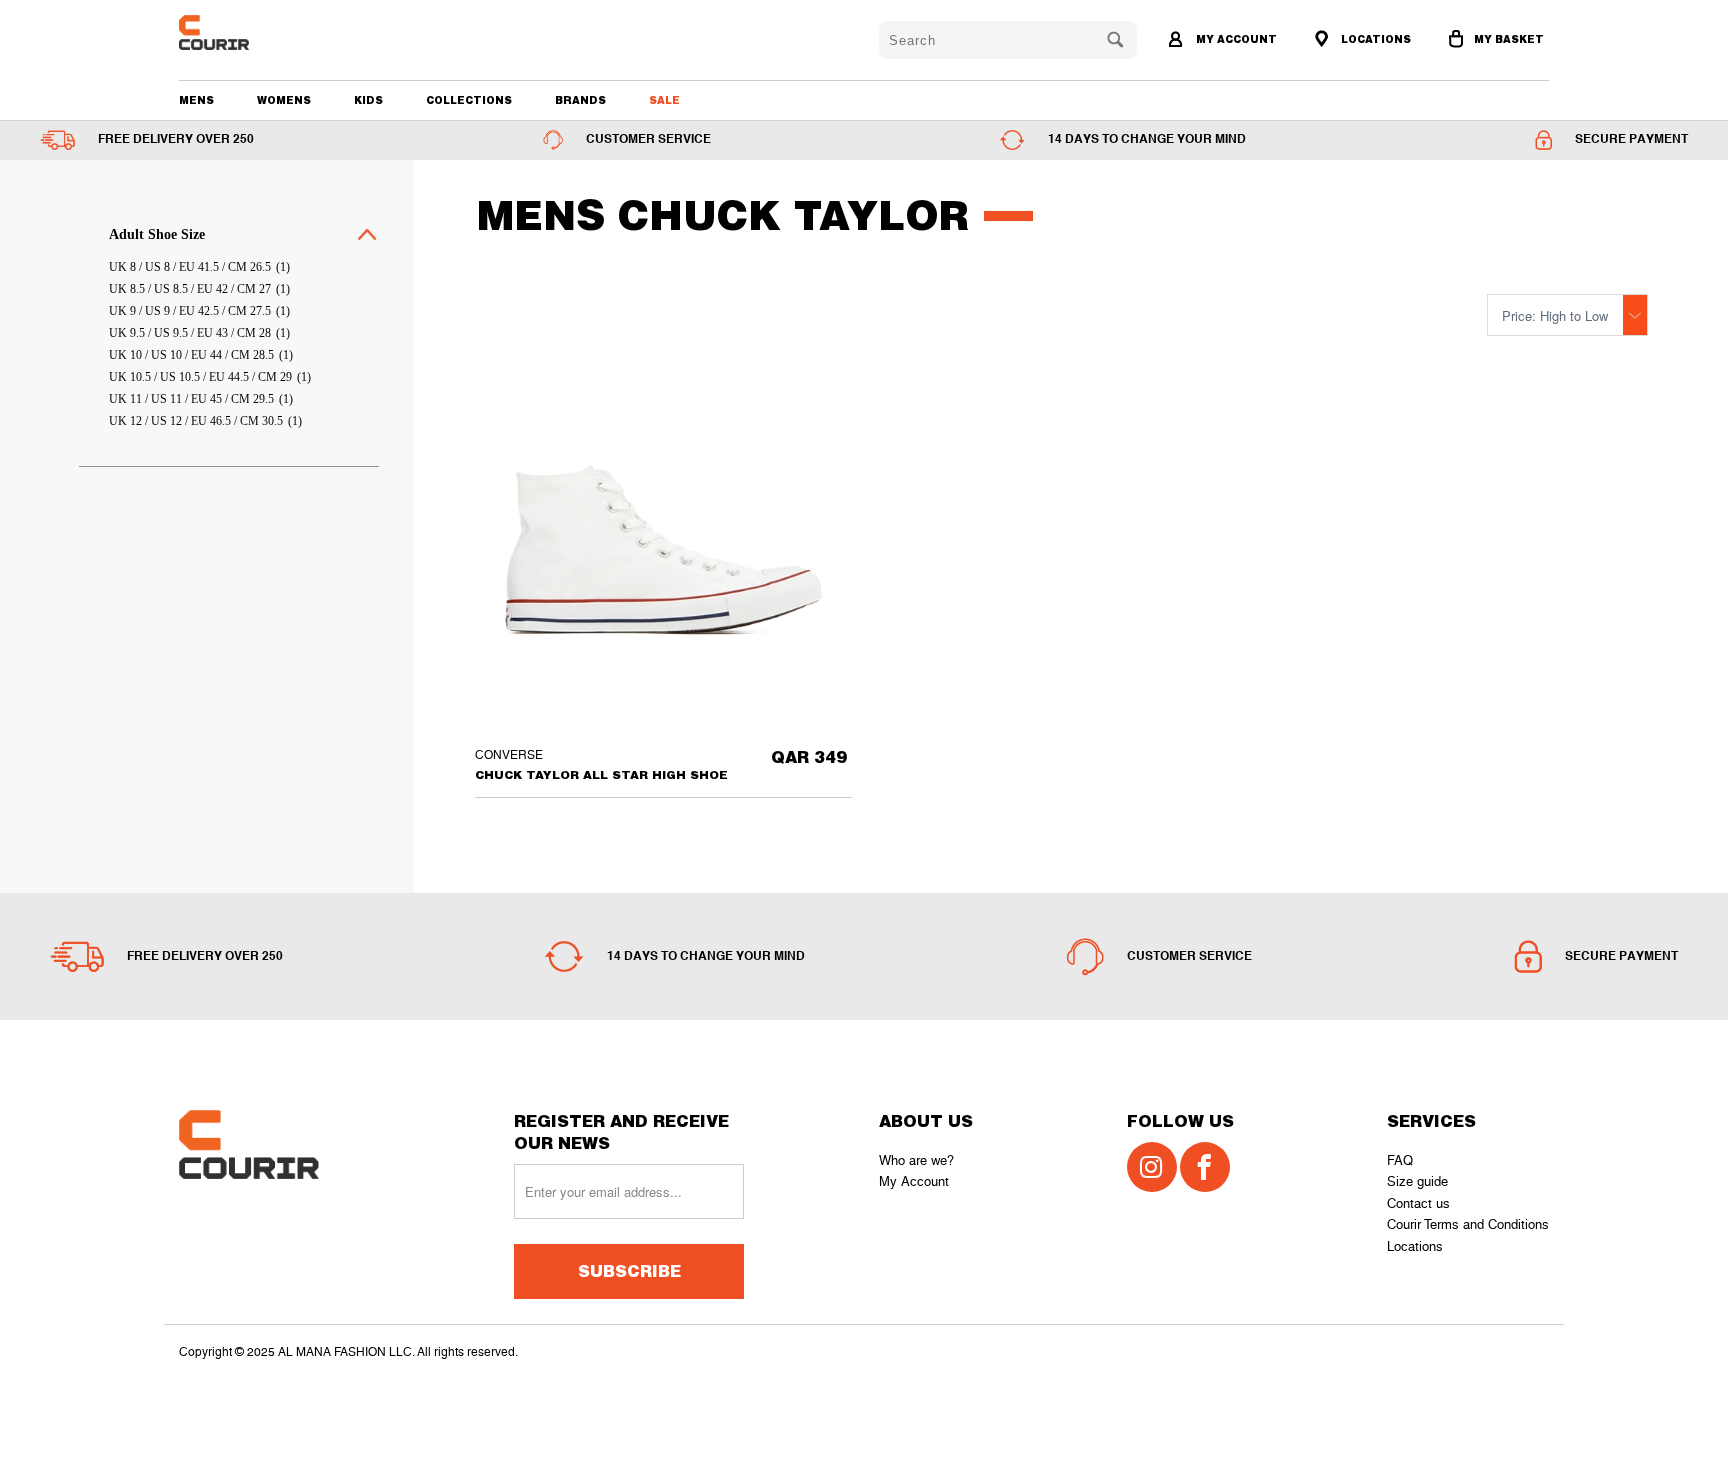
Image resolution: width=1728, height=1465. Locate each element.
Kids (368, 100)
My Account (914, 1181)
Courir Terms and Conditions (1468, 1224)
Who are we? (916, 1160)
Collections (469, 100)
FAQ (1400, 1160)
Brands (580, 100)
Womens (284, 100)
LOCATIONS (1374, 39)
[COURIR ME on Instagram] (1152, 1167)
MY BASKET (1509, 39)
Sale (664, 100)
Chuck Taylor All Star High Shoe (663, 549)
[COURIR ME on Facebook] (1205, 1167)
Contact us (1418, 1203)
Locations (1415, 1246)
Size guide (1417, 1181)
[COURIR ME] (288, 32)
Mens (196, 100)
